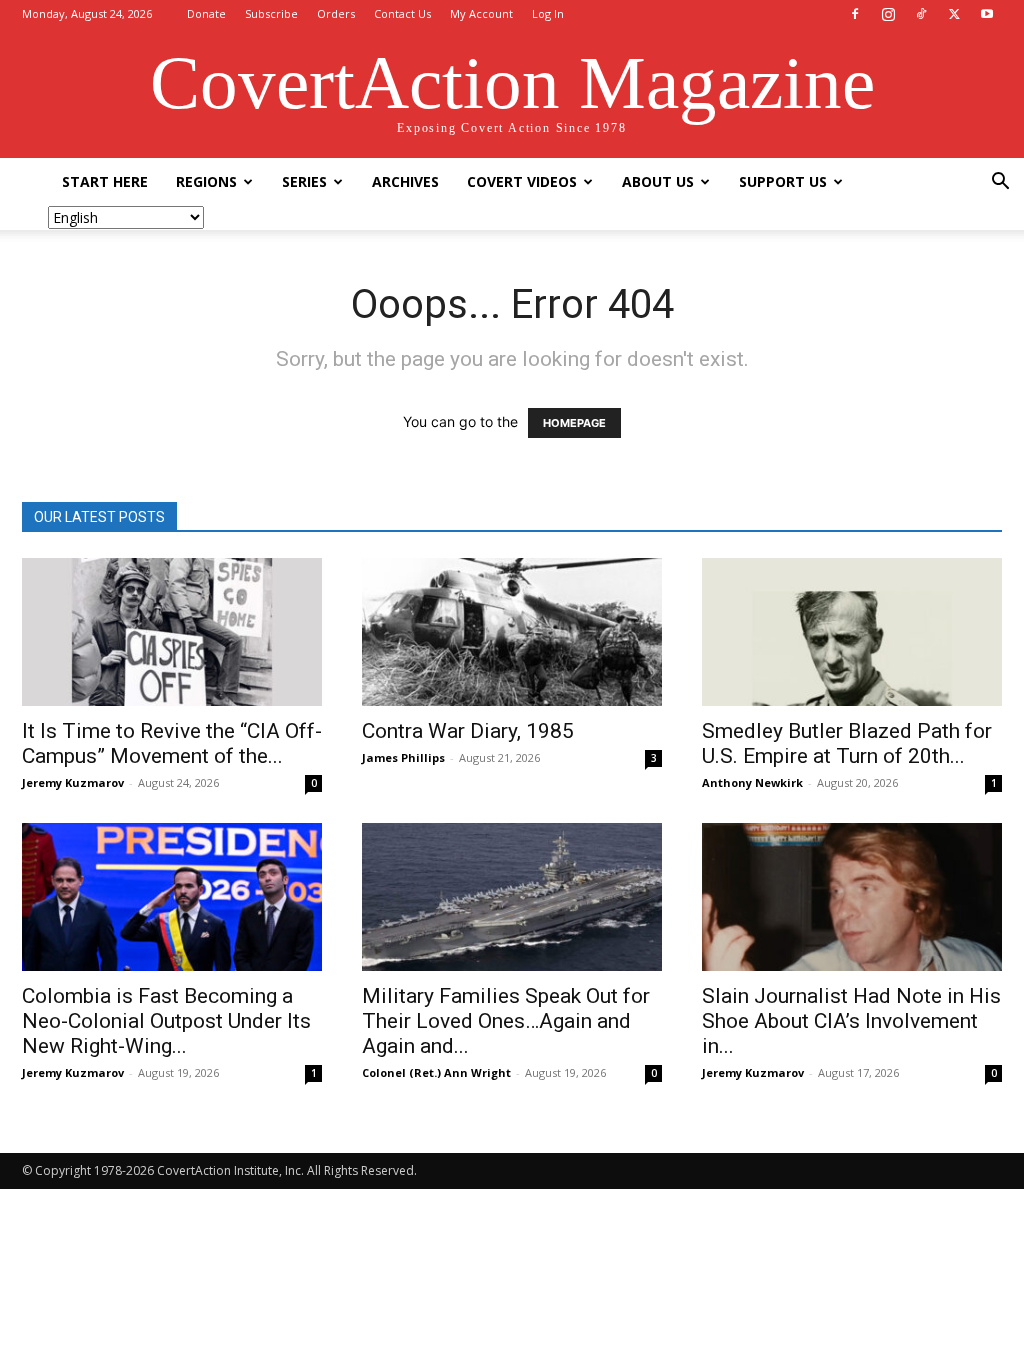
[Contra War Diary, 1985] (512, 632)
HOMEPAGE (574, 423)
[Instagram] (888, 14)
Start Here (105, 181)
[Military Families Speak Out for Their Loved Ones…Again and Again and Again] (512, 897)
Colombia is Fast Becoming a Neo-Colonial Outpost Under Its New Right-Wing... (166, 1021)
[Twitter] (954, 14)
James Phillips (403, 757)
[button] (1000, 183)
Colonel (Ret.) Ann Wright (436, 1072)
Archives (405, 181)
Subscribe (271, 13)
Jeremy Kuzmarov (73, 782)
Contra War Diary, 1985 (468, 731)
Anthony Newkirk (752, 782)
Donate (206, 13)
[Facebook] (855, 14)
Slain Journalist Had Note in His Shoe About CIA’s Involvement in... (851, 1021)
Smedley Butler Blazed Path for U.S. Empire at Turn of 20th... (847, 743)
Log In (548, 13)
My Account (481, 13)
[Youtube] (987, 14)
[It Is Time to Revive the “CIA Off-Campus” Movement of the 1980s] (172, 632)
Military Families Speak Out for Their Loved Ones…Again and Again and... (506, 1021)
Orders (336, 13)
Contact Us (402, 13)
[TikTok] (921, 14)
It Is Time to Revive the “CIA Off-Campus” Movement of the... (172, 743)
